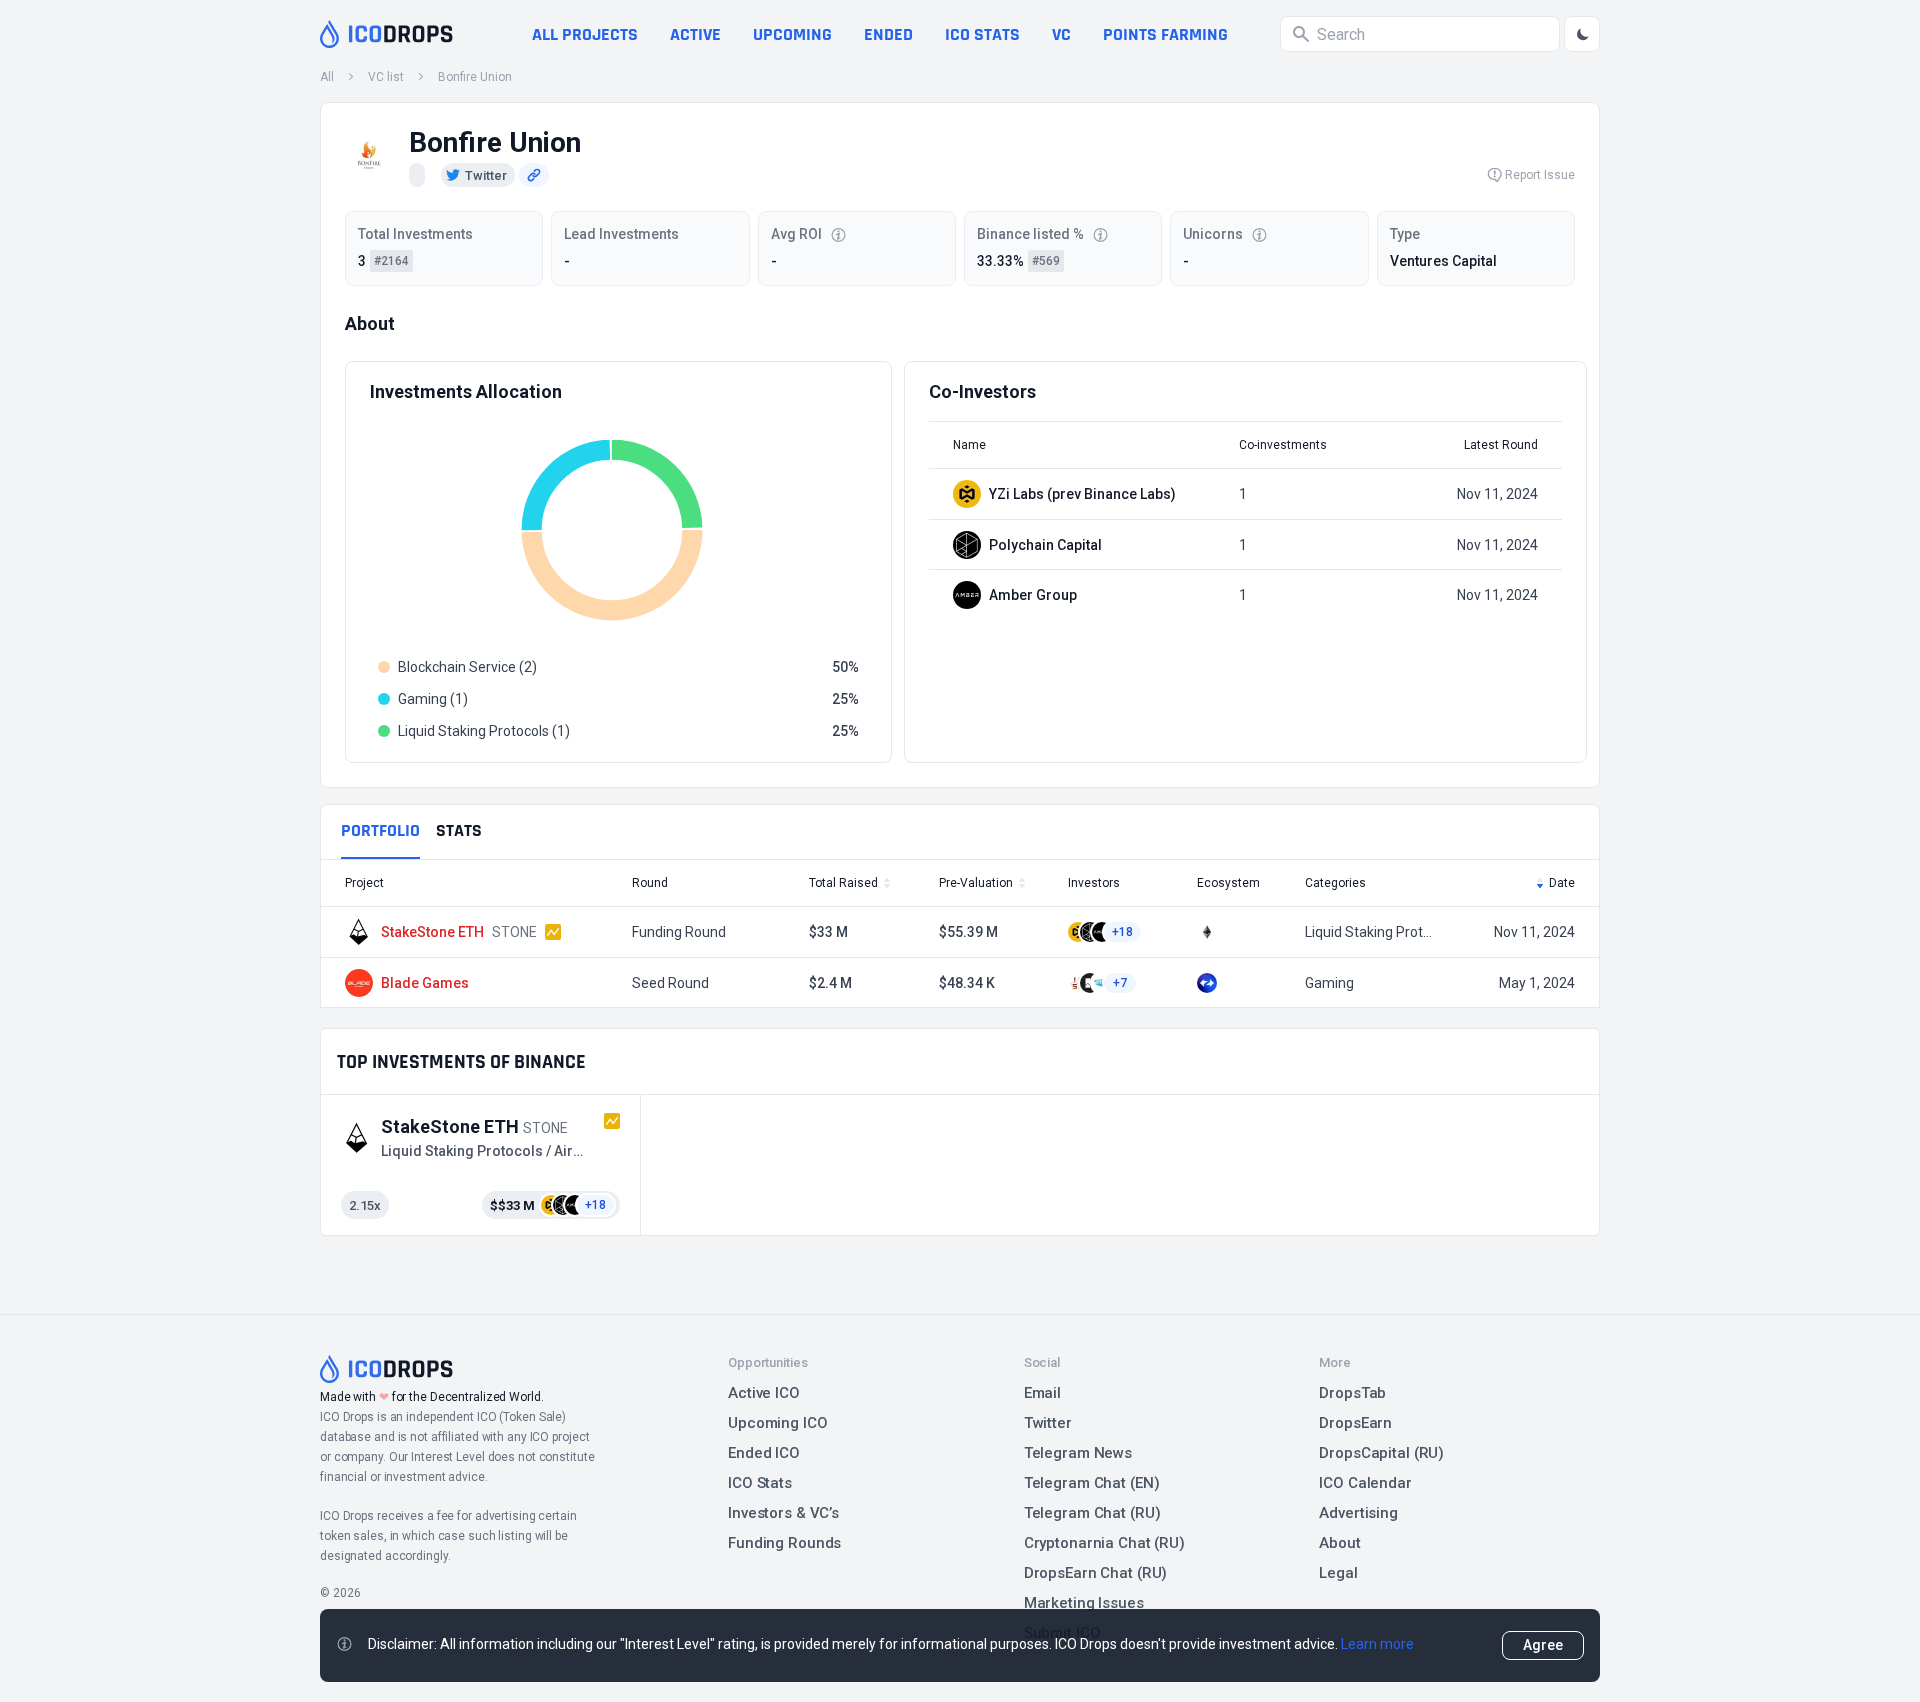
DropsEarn (1355, 1423)
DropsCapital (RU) (1381, 1453)
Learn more (1377, 1644)
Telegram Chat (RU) (1092, 1513)
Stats (459, 830)
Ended (888, 34)
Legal (1338, 1573)
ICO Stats (760, 1483)
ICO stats (982, 34)
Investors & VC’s (783, 1513)
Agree (1543, 1645)
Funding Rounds (784, 1543)
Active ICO (764, 1393)
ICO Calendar (1365, 1483)
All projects (585, 34)
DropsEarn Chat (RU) (1096, 1573)
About (1339, 1543)
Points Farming (1165, 34)
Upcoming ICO (778, 1423)
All (327, 77)
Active (695, 34)
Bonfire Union (475, 77)
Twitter (1048, 1423)
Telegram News (1078, 1453)
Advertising (1358, 1513)
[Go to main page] (386, 34)
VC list (386, 77)
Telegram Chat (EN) (1092, 1483)
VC (1061, 34)
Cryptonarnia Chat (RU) (1104, 1543)
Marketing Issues (1084, 1603)
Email (1042, 1393)
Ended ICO (764, 1453)
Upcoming (792, 34)
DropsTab (1352, 1393)
